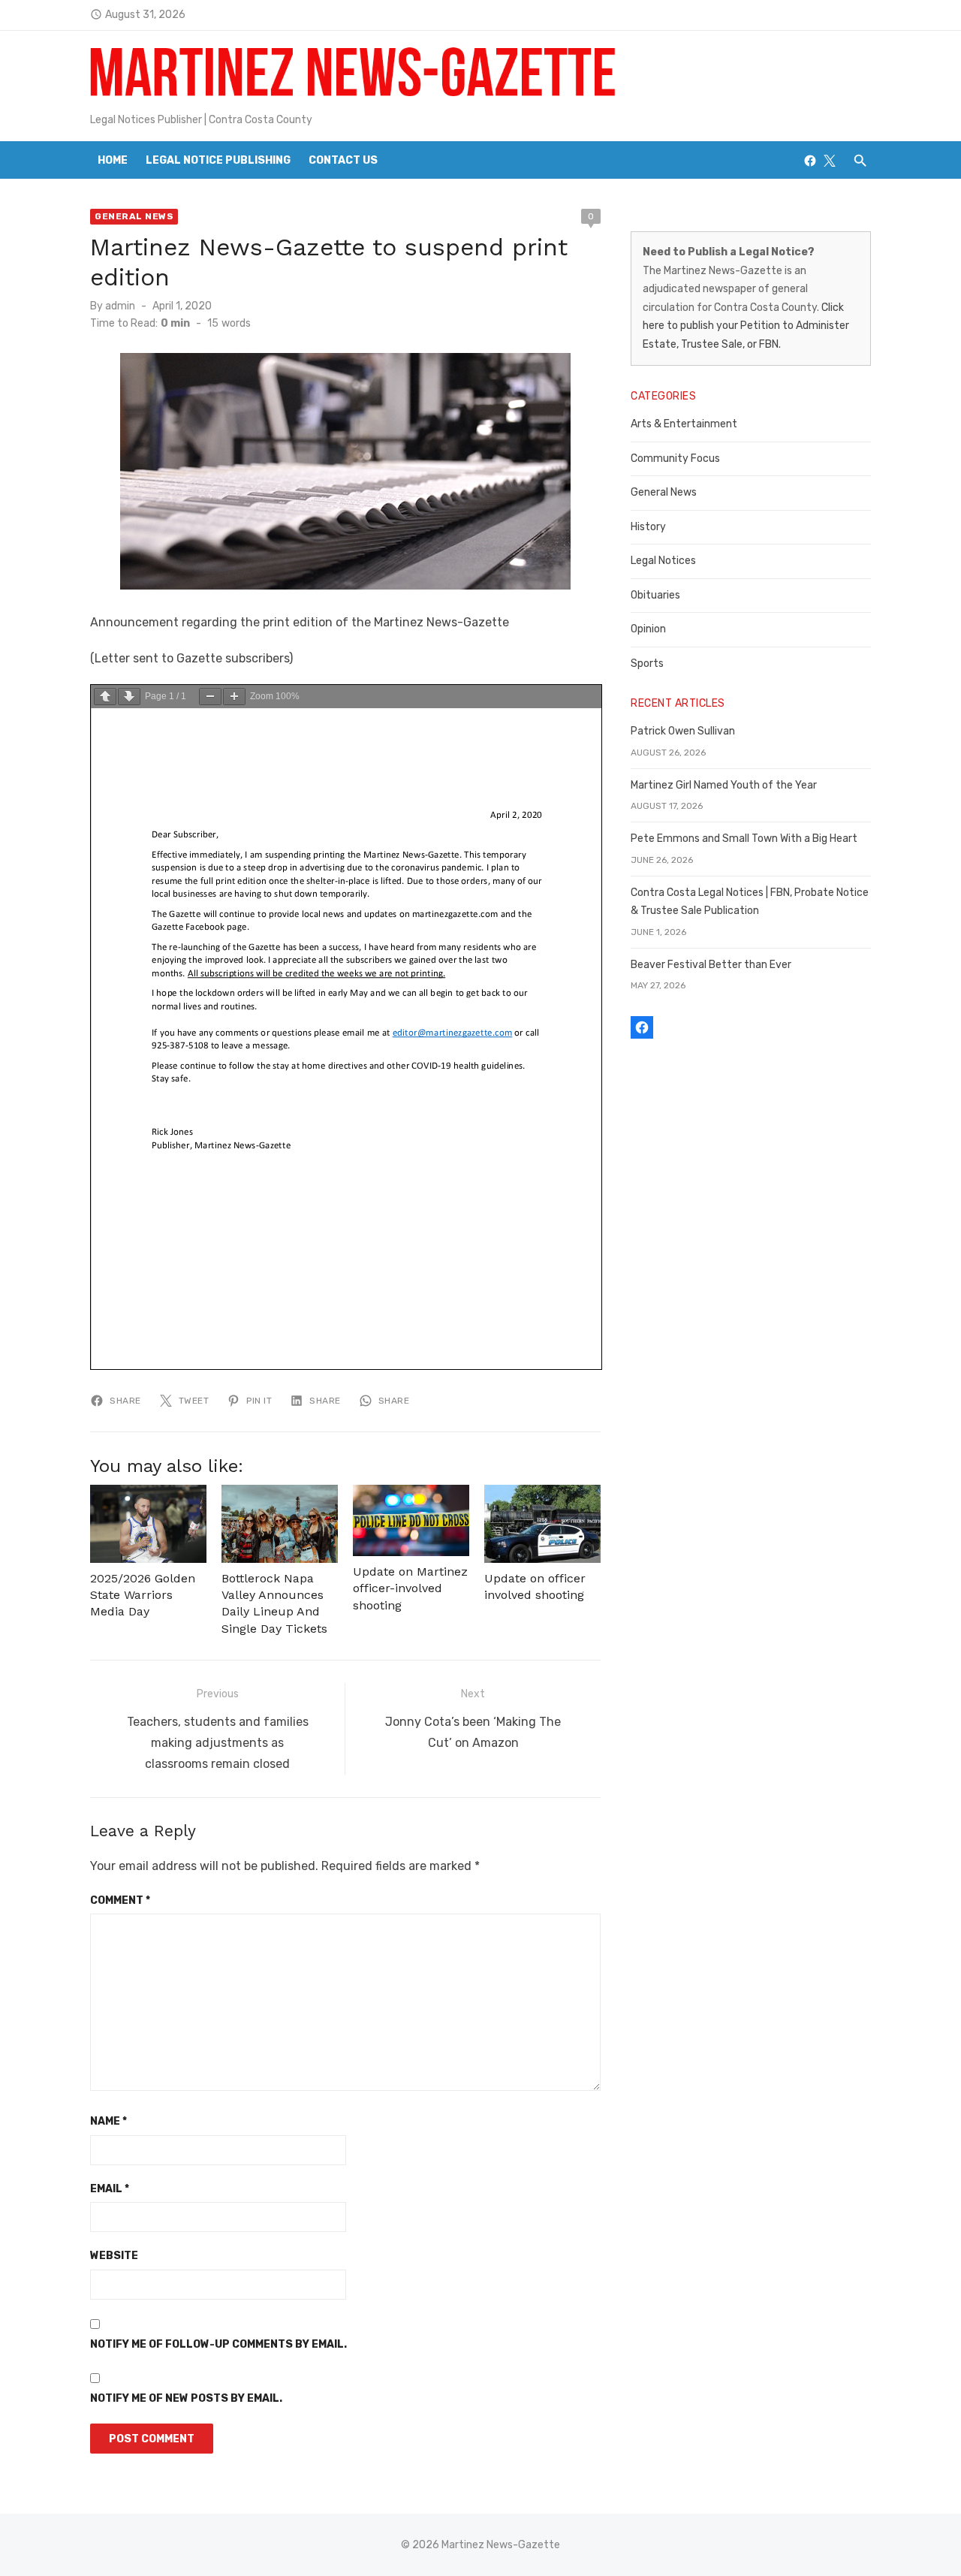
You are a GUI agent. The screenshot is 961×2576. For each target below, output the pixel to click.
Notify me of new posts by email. (186, 2398)
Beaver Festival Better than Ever (711, 965)
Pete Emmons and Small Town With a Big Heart (744, 839)
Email (110, 2189)
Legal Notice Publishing (218, 160)
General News (134, 216)
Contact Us (343, 160)
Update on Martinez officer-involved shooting (410, 1588)
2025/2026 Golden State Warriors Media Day (143, 1595)
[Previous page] (105, 697)
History (648, 527)
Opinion (648, 629)
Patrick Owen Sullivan (683, 731)
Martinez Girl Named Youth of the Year (724, 785)
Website (114, 2256)
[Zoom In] (234, 697)
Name (108, 2121)
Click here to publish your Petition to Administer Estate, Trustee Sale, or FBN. (746, 326)
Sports (647, 664)
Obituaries (655, 595)
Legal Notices (663, 561)
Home (113, 160)
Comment (120, 1900)
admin (120, 306)
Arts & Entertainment (684, 424)
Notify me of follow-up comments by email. (218, 2344)
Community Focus (675, 458)
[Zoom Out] (210, 697)
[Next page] (129, 697)
